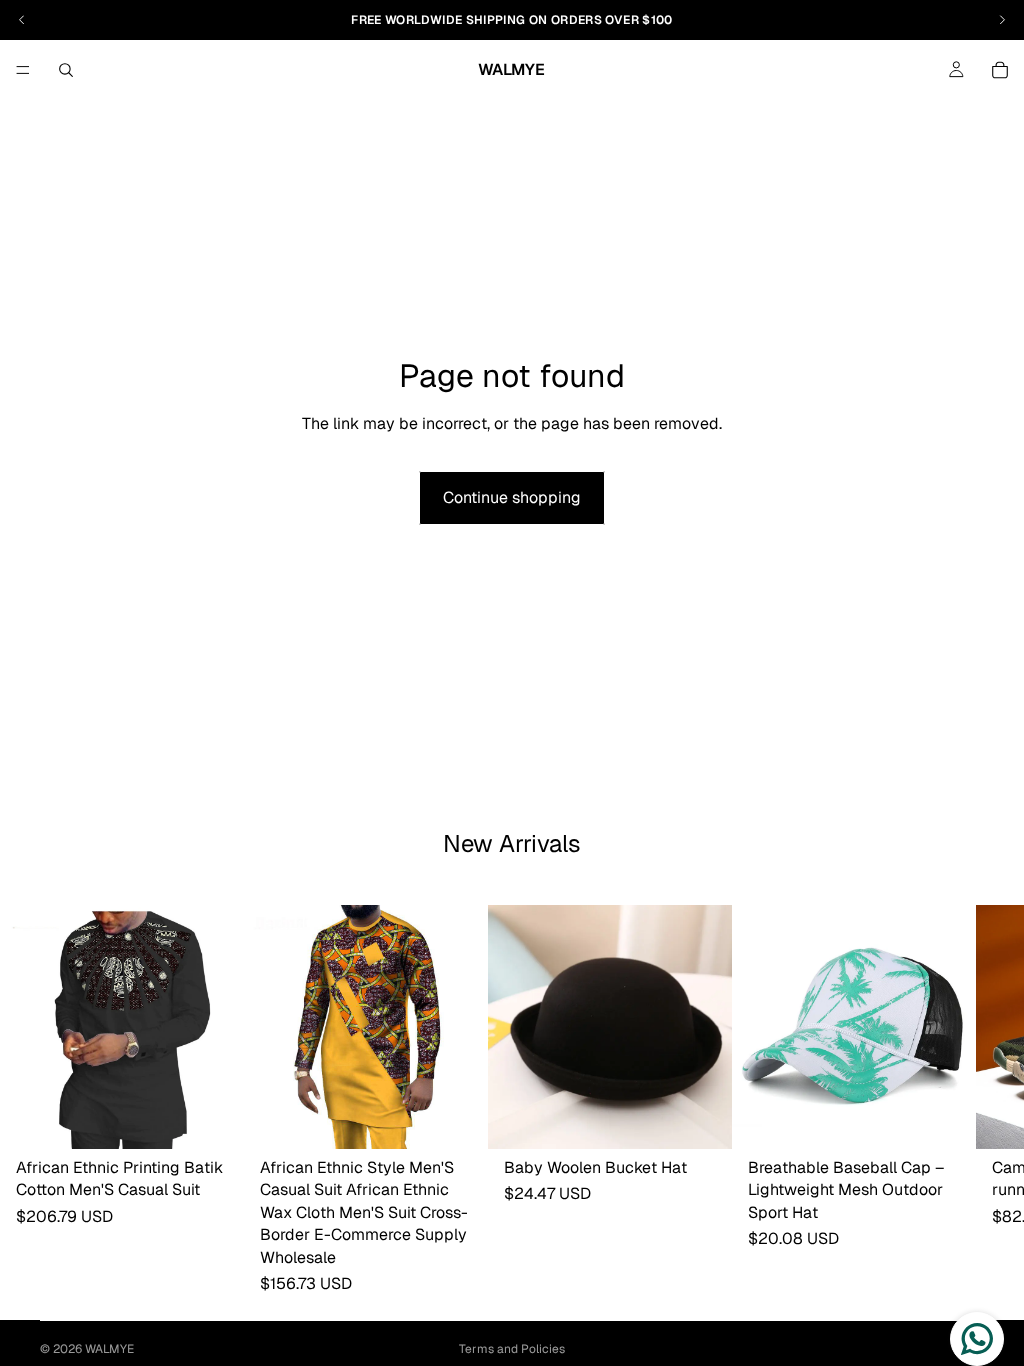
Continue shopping (512, 497)
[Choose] (213, 1119)
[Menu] (23, 70)
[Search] (66, 70)
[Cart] (1000, 70)
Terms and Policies (512, 1349)
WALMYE (109, 1349)
